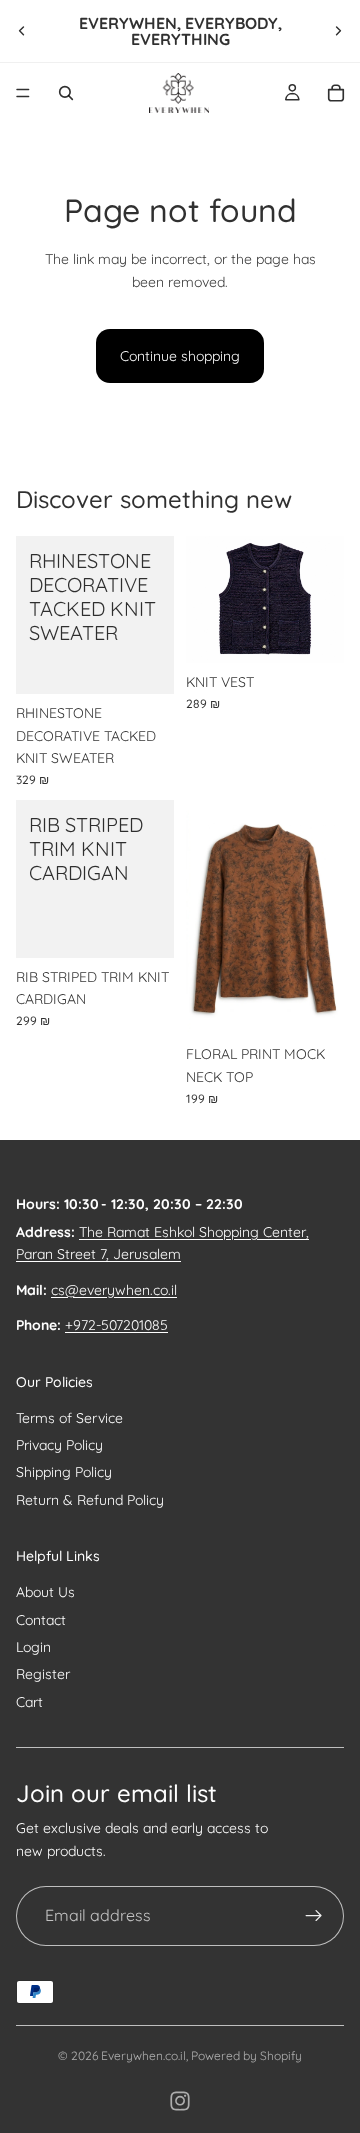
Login (33, 1647)
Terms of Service (69, 1418)
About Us (45, 1592)
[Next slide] (338, 31)
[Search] (66, 93)
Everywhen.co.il (143, 2055)
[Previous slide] (22, 31)
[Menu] (23, 93)
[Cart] (336, 93)
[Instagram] (180, 2101)
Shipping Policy (64, 1472)
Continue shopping (180, 356)
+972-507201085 (116, 1325)
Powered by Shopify (246, 2055)
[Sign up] (314, 1916)
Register (43, 1674)
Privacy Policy (59, 1445)
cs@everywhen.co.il (114, 1290)
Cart (29, 1702)
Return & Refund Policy (90, 1500)
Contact (41, 1620)
